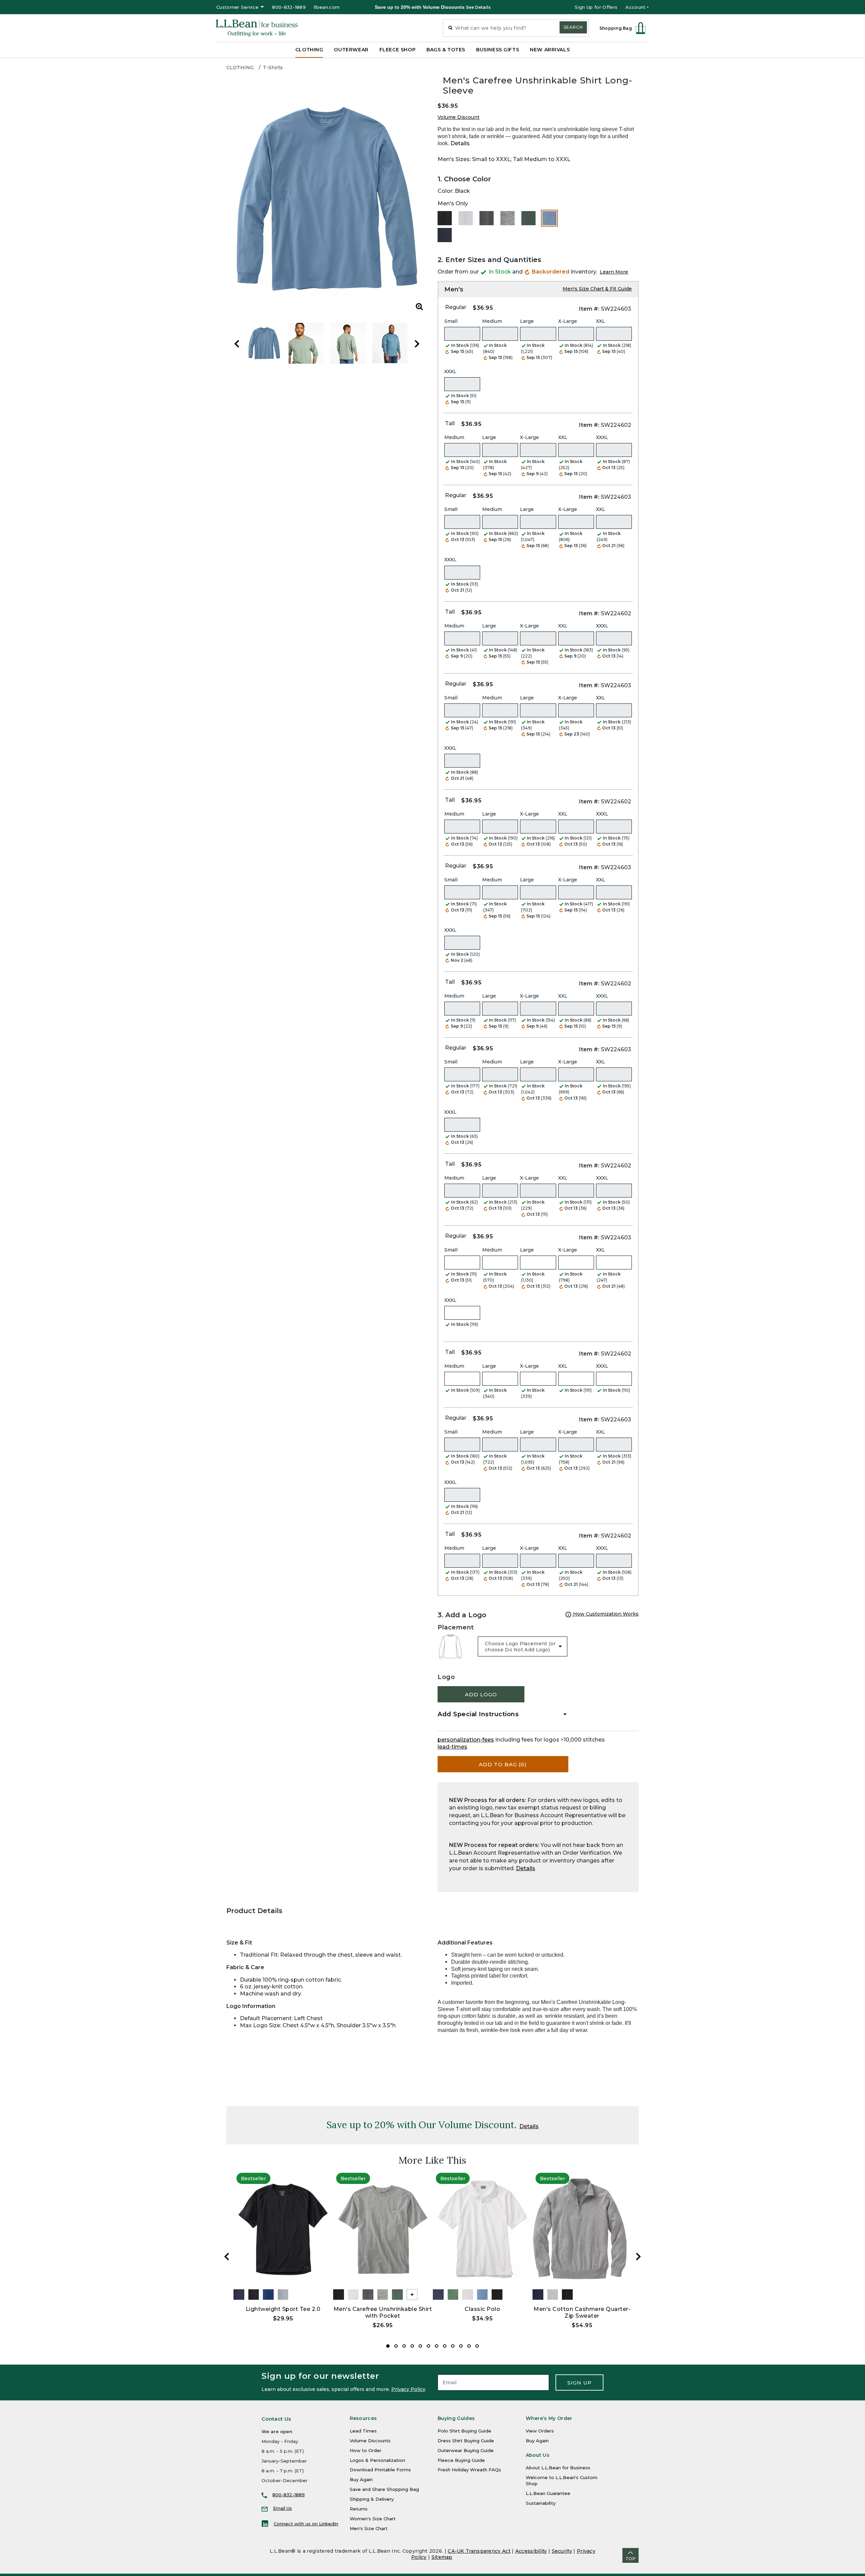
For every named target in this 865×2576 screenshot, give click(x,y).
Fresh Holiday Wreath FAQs (469, 2470)
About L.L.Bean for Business (558, 2468)
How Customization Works (605, 1614)
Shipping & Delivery (372, 2499)
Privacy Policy (408, 2389)
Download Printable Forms (380, 2470)
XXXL (450, 371)
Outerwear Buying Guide (466, 2450)
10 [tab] (461, 2346)
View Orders (540, 2431)
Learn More (614, 272)
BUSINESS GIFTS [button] (498, 50)
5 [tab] (420, 2346)
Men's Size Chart (369, 2528)
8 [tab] (445, 2346)
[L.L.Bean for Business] (257, 28)
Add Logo (481, 1694)
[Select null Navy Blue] (445, 235)
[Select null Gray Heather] (508, 218)
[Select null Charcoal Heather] (487, 218)
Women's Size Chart (373, 2519)
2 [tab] (396, 2346)
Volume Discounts (370, 2441)
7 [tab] (437, 2346)
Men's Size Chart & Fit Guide (597, 289)
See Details (478, 7)
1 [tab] (388, 2346)
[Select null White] (466, 218)
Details (460, 143)
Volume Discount (459, 117)
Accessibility (531, 2551)
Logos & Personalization (377, 2460)
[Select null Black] (445, 218)
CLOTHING (240, 68)
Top (631, 2559)
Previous (237, 344)
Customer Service (237, 7)
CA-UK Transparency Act (479, 2551)
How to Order (366, 2450)
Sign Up (579, 2383)
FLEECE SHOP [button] (398, 50)
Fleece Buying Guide (461, 2460)
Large (527, 321)
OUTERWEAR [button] (351, 50)
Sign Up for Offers (596, 7)
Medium (492, 321)
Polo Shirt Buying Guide (464, 2431)
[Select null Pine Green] (528, 218)
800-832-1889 (289, 7)
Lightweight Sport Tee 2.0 (283, 2309)
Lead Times (363, 2431)
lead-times (452, 1747)
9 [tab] (453, 2346)
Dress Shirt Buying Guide (466, 2441)
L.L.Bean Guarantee (548, 2493)
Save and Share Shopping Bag (384, 2489)
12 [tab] (477, 2346)
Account (635, 7)
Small (451, 321)
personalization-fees (466, 1740)
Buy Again (361, 2479)
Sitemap (442, 2557)
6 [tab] (428, 2346)
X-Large (568, 321)
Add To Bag (503, 1764)
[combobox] (516, 28)
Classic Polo (482, 2309)
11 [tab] (469, 2346)
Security (562, 2551)
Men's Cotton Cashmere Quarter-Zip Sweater (582, 2312)
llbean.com (327, 7)
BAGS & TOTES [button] (446, 50)
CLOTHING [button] (309, 50)
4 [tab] (412, 2346)
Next (417, 344)
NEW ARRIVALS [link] (550, 50)
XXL (601, 321)
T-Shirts (273, 68)
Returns (359, 2509)
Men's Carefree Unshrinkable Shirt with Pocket (383, 2312)
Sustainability (541, 2503)
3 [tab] (404, 2346)
